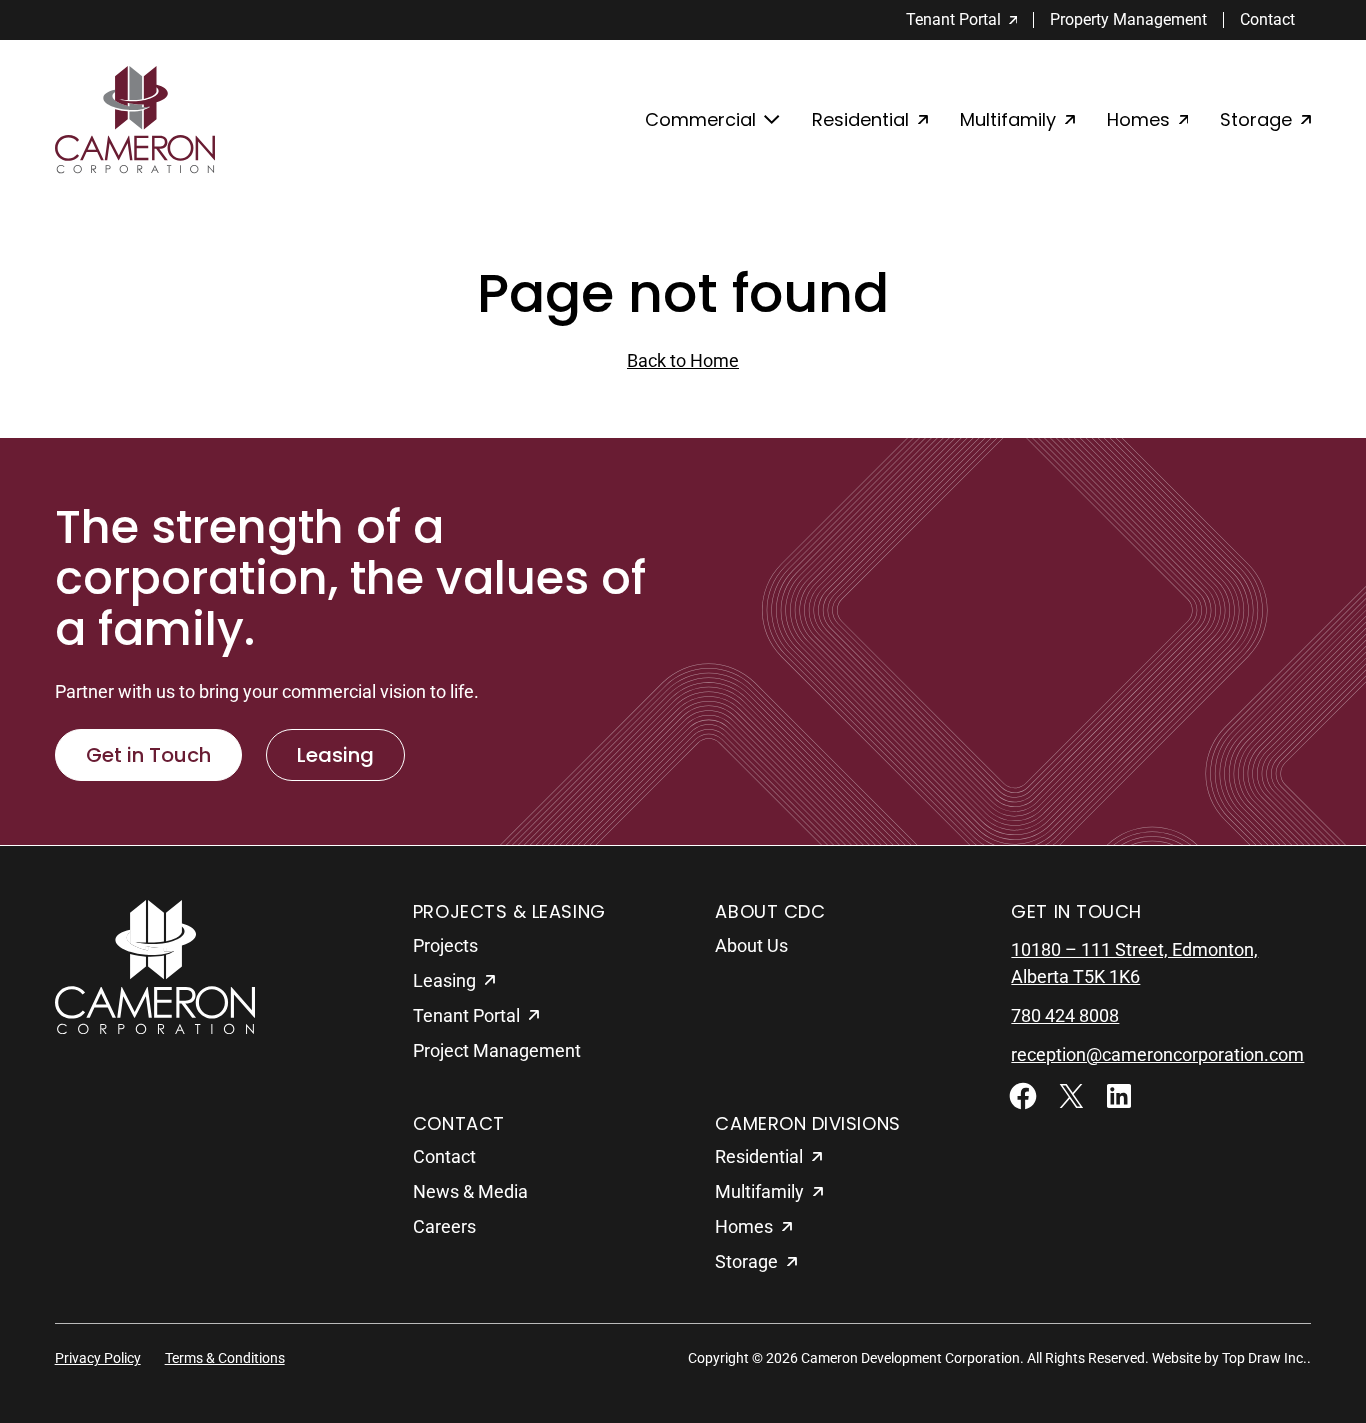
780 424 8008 (1065, 1015)
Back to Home (683, 360)
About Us (751, 945)
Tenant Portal (953, 20)
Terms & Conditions (225, 1358)
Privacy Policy (98, 1358)
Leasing (335, 755)
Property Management (1128, 20)
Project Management (497, 1050)
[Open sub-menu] (712, 120)
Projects (445, 945)
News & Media (470, 1191)
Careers (444, 1226)
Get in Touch (148, 755)
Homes (1138, 119)
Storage (1256, 119)
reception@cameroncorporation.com (1157, 1054)
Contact (1267, 20)
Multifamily (1008, 119)
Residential (860, 119)
